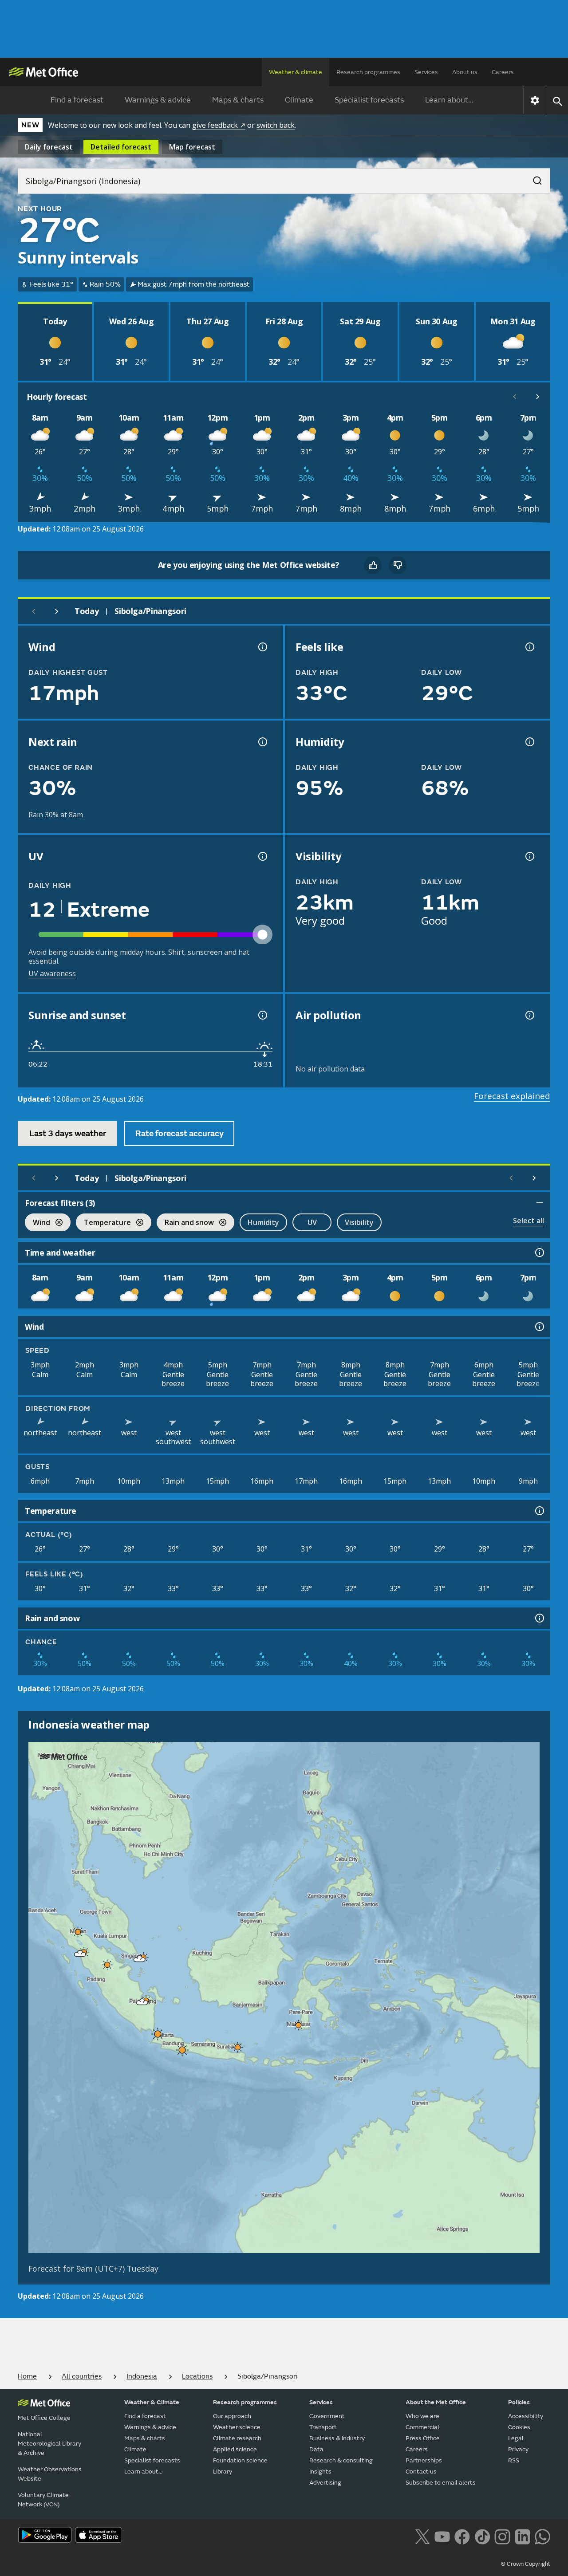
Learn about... (449, 100)
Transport (323, 2427)
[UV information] (262, 856)
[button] (78, 1932)
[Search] (533, 178)
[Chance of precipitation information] (262, 742)
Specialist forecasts (369, 100)
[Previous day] (34, 611)
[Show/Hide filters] (540, 1203)
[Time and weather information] (539, 1253)
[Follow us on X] (422, 2536)
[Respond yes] (373, 565)
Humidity (263, 1222)
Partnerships (424, 2460)
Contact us (421, 2472)
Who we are (422, 2416)
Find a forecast (77, 100)
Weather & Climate (152, 2402)
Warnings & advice (158, 100)
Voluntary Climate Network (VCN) (43, 2500)
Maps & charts (238, 100)
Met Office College (44, 2418)
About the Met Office (436, 2402)
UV (312, 1222)
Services (426, 72)
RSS (514, 2460)
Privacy (518, 2449)
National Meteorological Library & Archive (49, 2444)
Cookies (519, 2427)
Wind (37, 1223)
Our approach (232, 2416)
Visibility (359, 1222)
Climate (299, 100)
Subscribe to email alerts (441, 2483)
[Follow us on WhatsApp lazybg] (542, 2536)
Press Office (423, 2438)
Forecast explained (512, 1096)
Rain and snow (185, 1223)
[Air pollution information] (529, 1015)
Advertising (325, 2483)
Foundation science (240, 2460)
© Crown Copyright (526, 2564)
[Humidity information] (529, 742)
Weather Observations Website (50, 2474)
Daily (49, 147)
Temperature (103, 1223)
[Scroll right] (538, 397)
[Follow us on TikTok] (482, 2536)
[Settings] (535, 100)
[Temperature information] (539, 1511)
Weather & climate (296, 72)
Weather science (237, 2427)
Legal (516, 2438)
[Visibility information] (529, 856)
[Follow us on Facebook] (462, 2536)
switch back (276, 125)
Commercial (422, 2427)
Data (316, 2449)
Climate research (237, 2438)
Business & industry (337, 2438)
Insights (320, 2472)
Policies (519, 2402)
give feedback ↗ (219, 125)
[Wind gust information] (262, 647)
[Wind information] (539, 1327)
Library (223, 2472)
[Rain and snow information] (539, 1618)
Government (327, 2416)
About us (465, 72)
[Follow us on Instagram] (502, 2536)
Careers (503, 72)
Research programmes (368, 72)
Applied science (235, 2449)
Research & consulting (341, 2460)
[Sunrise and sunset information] (262, 1015)
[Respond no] (398, 565)
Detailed (121, 147)
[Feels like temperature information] (529, 647)
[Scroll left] (515, 397)
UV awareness (52, 973)
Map (192, 147)
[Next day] (57, 611)
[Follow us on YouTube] (442, 2536)
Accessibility (526, 2416)
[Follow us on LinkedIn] (523, 2536)
